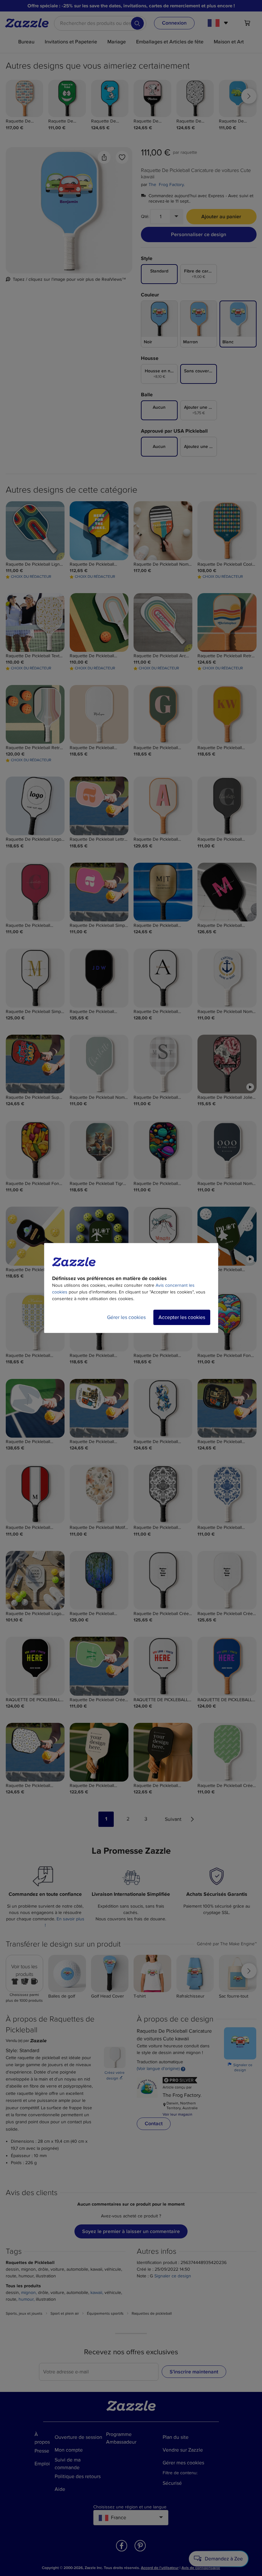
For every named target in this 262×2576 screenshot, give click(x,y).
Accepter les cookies (182, 1317)
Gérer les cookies (126, 1317)
